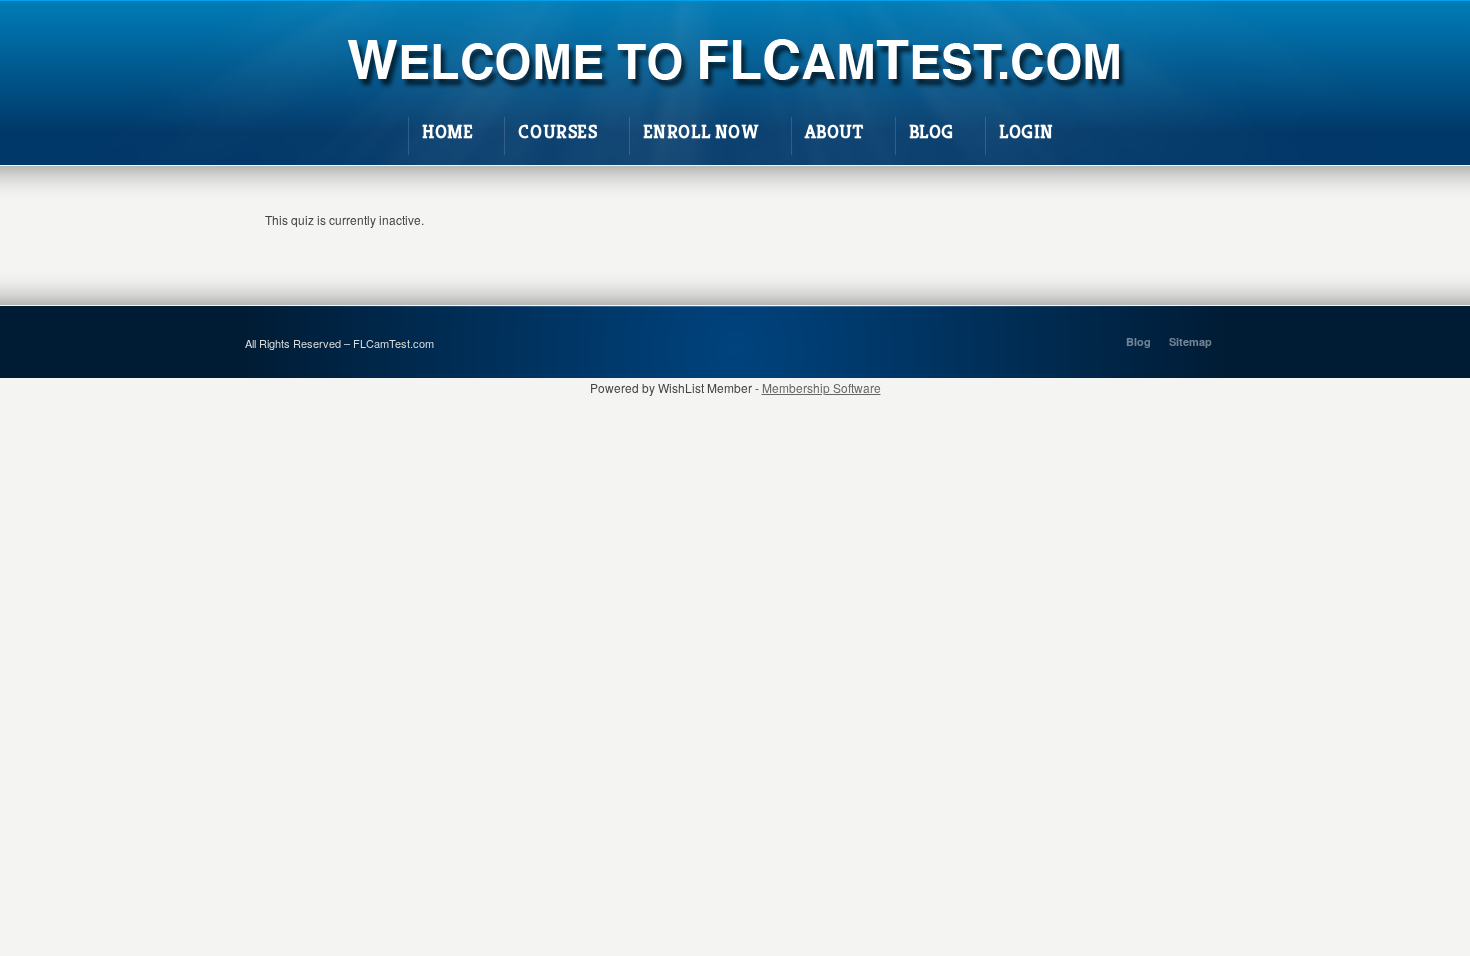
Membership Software (821, 387)
